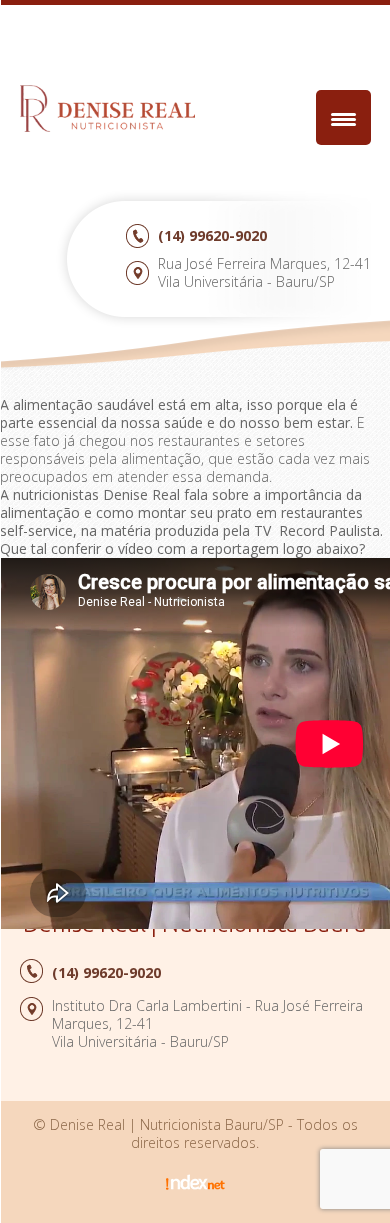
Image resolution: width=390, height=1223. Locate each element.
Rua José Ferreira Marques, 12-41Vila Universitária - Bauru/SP (264, 272)
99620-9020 (212, 235)
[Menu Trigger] (343, 117)
